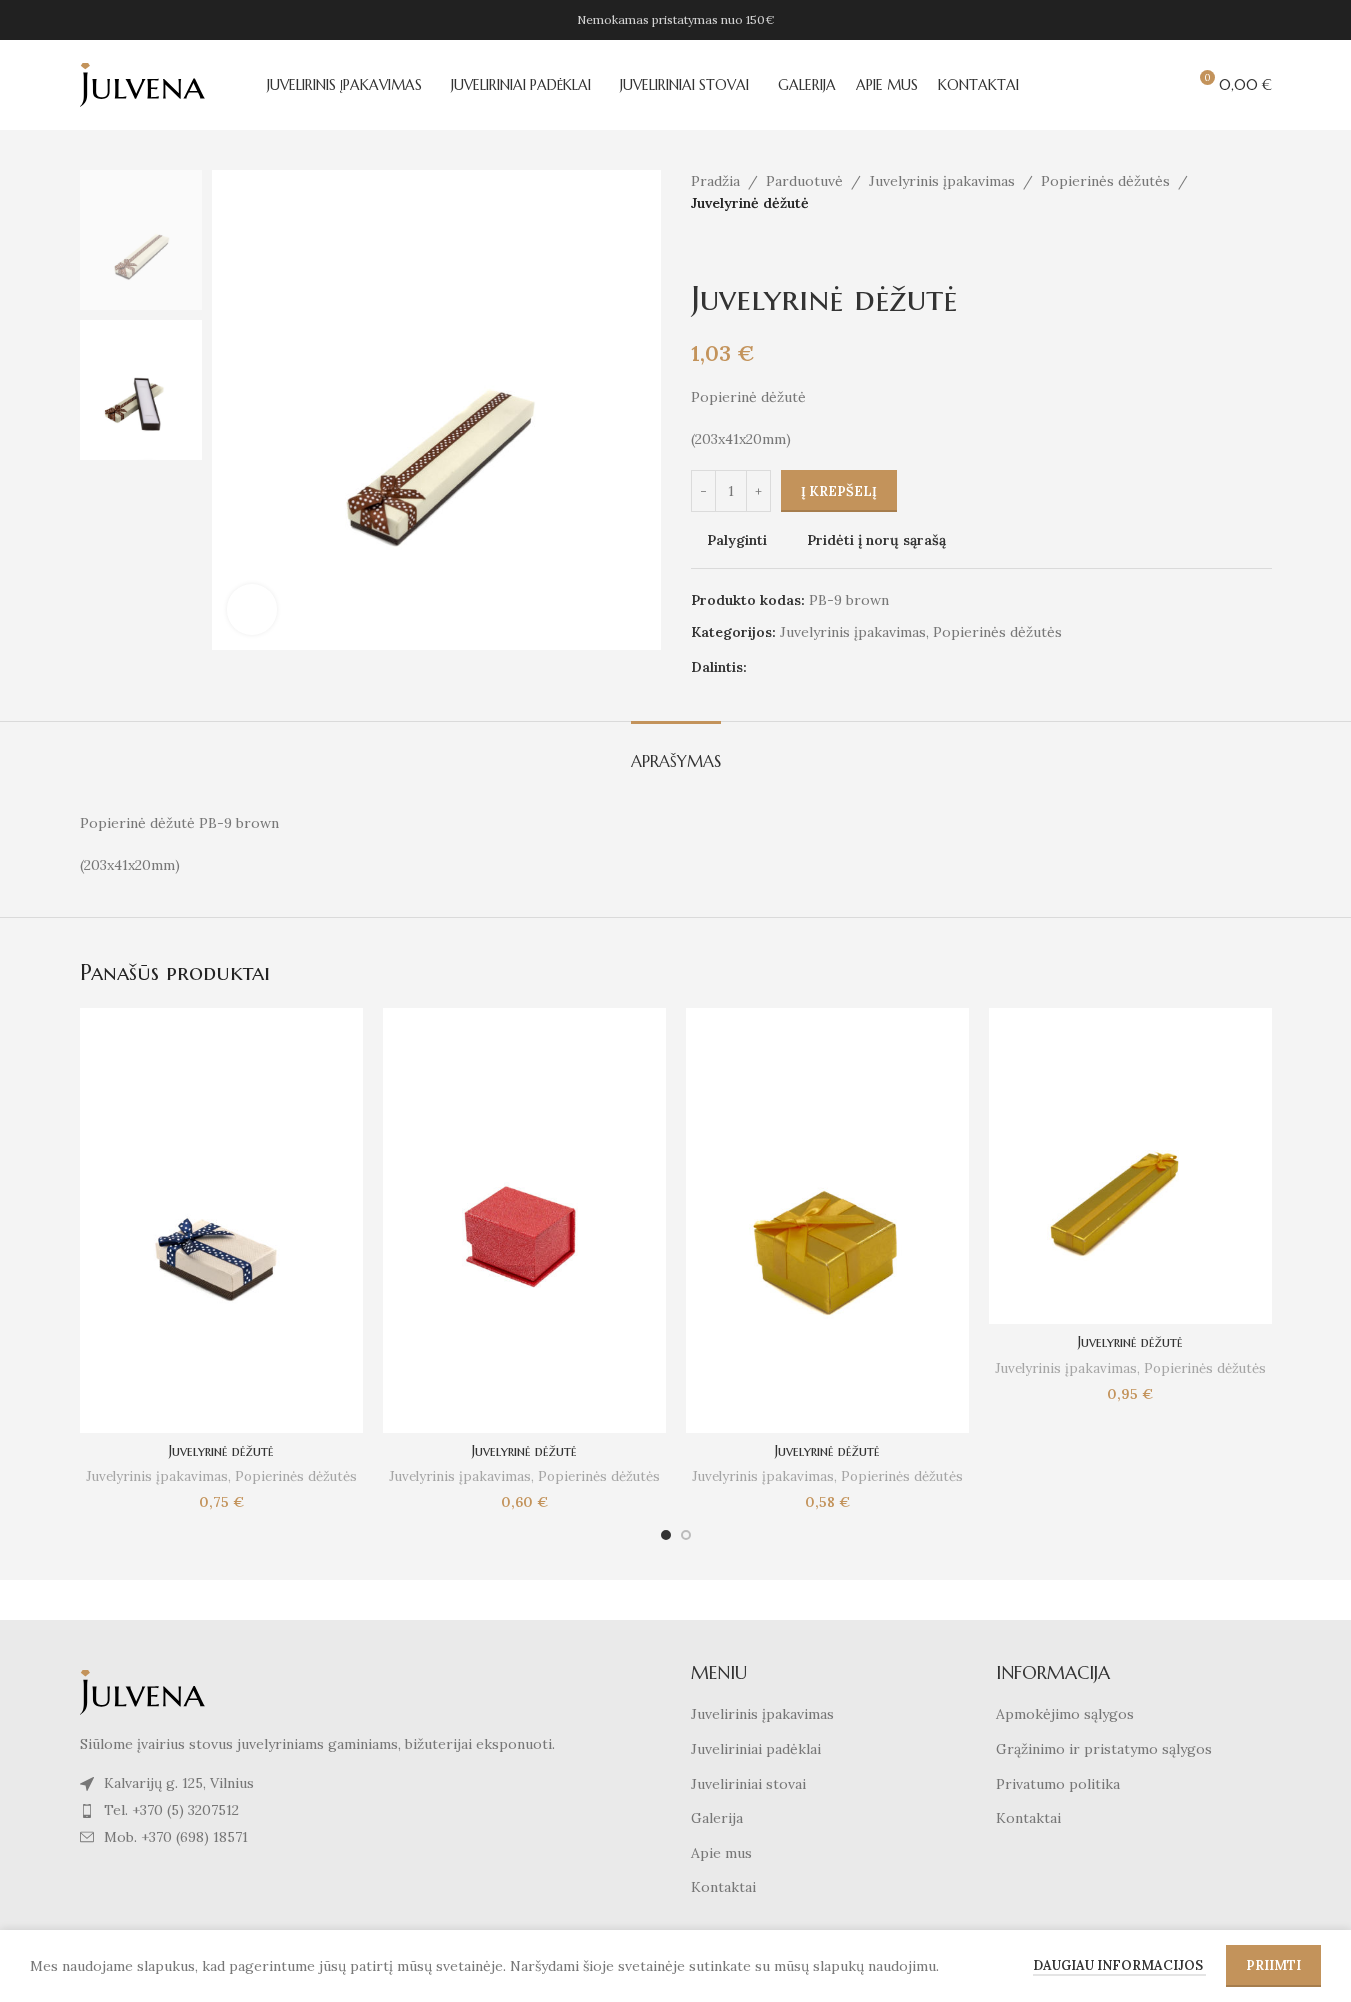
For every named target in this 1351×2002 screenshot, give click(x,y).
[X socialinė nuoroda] (783, 667)
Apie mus (721, 1853)
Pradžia (715, 181)
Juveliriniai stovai (748, 1784)
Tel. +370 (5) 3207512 (171, 1810)
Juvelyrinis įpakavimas (942, 181)
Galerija (717, 1818)
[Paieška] (1126, 85)
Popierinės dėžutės (1105, 181)
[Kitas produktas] (751, 247)
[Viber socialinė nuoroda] (903, 667)
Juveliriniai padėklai (756, 1749)
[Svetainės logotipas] (142, 84)
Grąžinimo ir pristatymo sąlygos (1104, 1749)
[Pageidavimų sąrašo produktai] (1162, 85)
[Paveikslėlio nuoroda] (142, 1691)
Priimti (1273, 1965)
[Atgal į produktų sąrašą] (727, 247)
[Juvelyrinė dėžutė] (221, 1220)
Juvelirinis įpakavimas (762, 1714)
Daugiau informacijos (1119, 1965)
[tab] (676, 751)
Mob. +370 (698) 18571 (176, 1837)
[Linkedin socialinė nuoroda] (855, 667)
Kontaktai (723, 1887)
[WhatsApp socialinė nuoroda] (879, 667)
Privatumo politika (1058, 1784)
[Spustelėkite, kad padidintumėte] (252, 609)
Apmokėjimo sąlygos (1065, 1714)
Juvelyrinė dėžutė (221, 1451)
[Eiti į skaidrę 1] (666, 1535)
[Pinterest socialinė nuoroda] (831, 667)
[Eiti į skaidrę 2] (686, 1535)
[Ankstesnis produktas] (703, 247)
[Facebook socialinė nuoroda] (759, 667)
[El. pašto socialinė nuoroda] (807, 667)
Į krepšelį (839, 491)
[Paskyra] (1090, 85)
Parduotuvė (804, 181)
